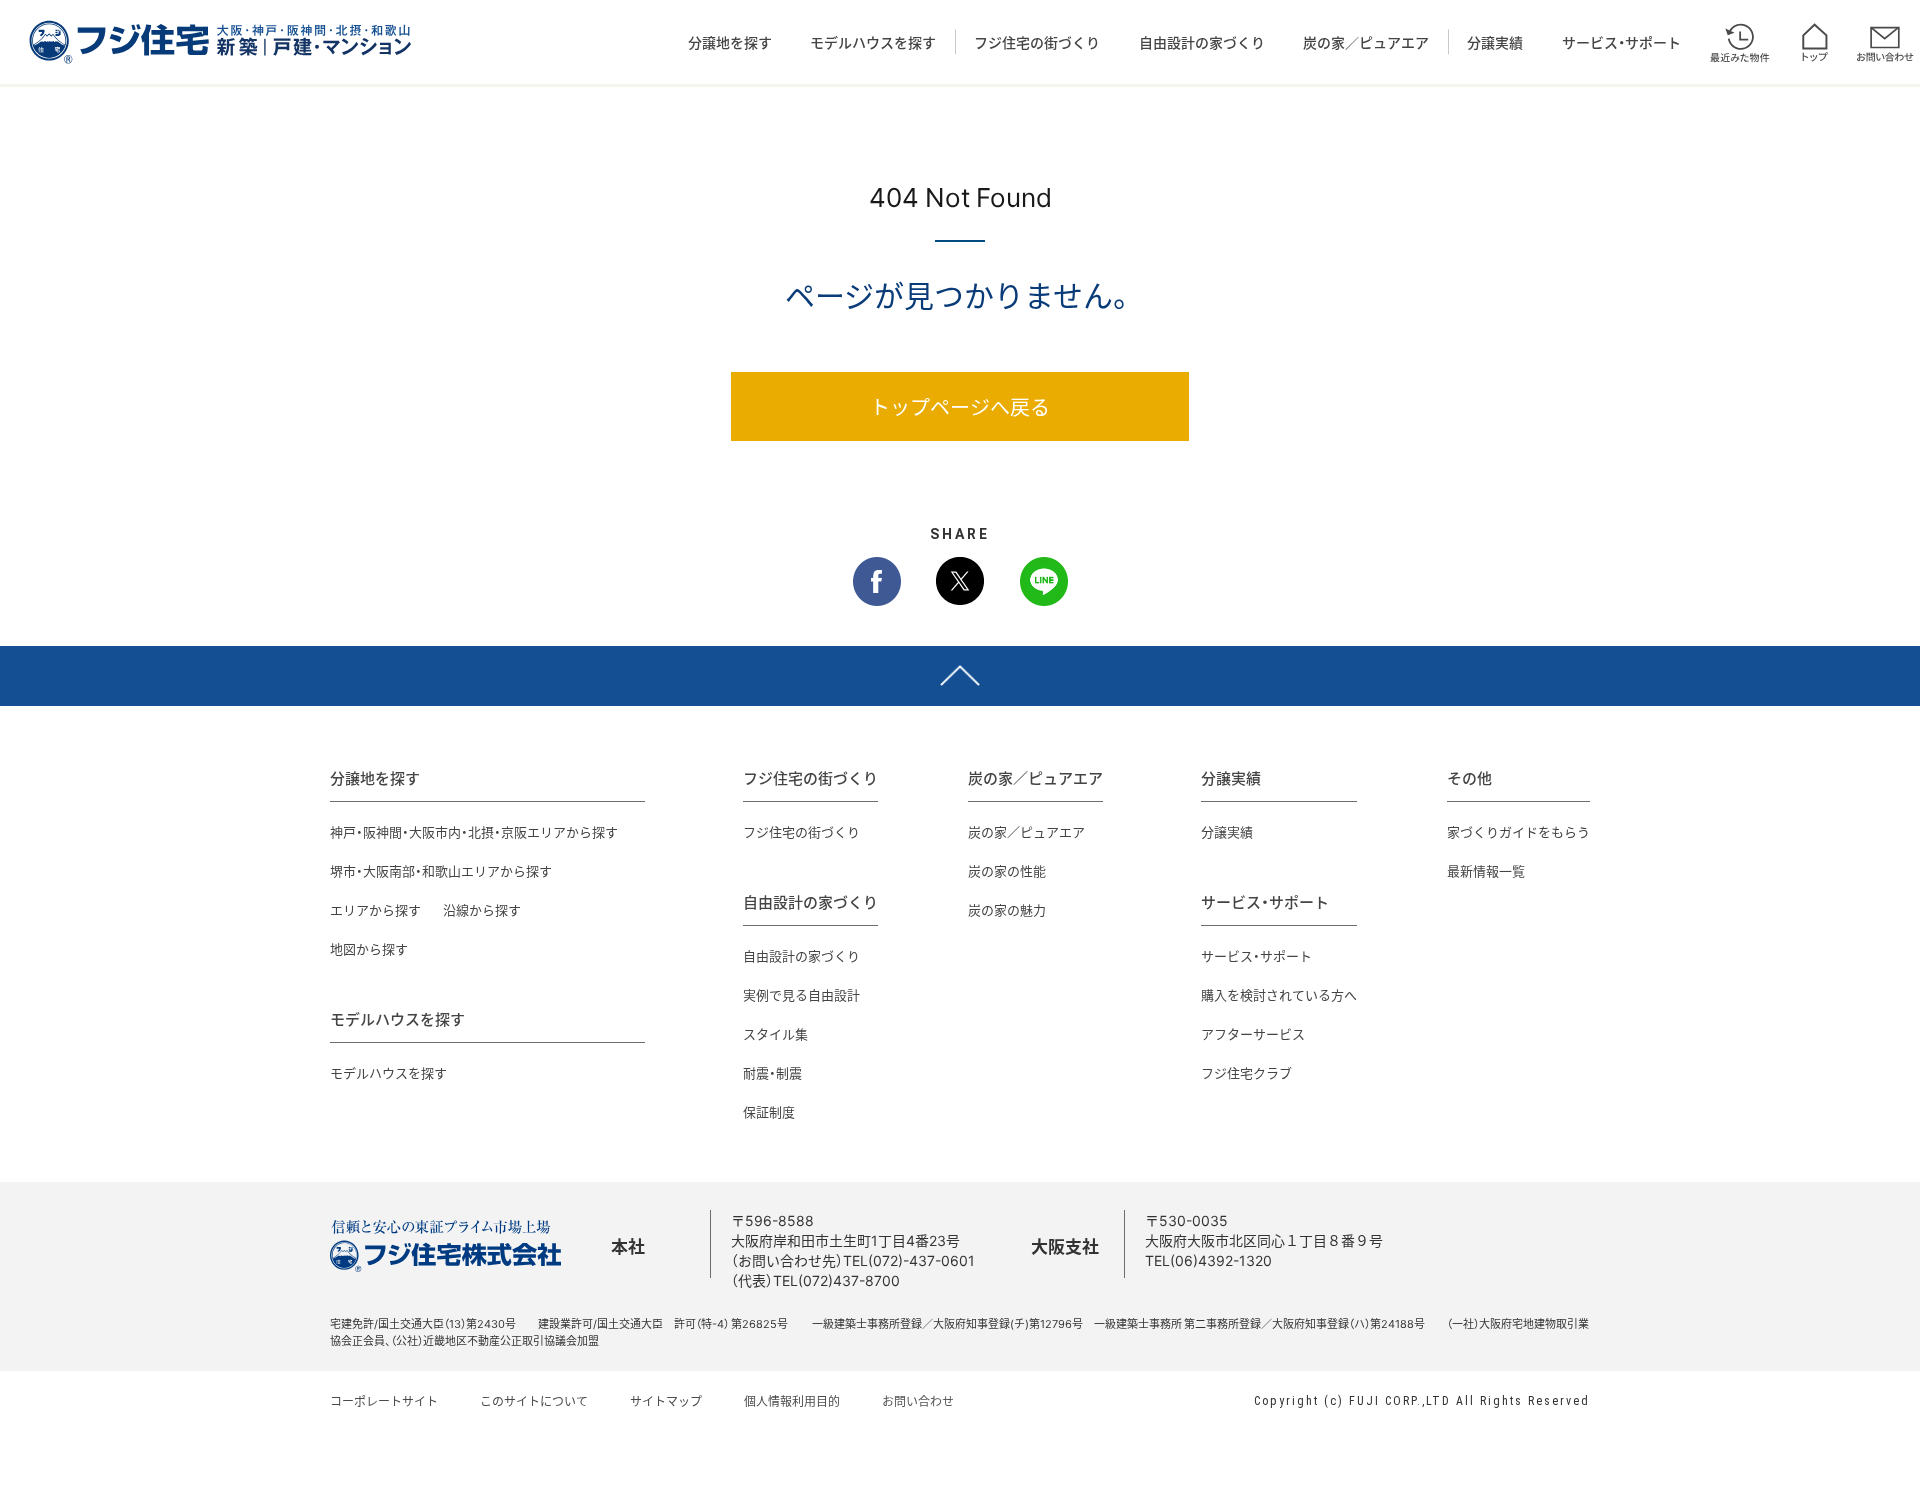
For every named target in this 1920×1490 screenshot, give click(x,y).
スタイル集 (775, 1033)
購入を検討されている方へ (1279, 994)
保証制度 (769, 1111)
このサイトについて (534, 1401)
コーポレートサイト (384, 1401)
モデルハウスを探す (873, 42)
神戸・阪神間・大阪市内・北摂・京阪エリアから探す (474, 831)
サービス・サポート (1621, 42)
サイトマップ (666, 1401)
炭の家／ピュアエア (1366, 42)
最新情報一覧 (1486, 870)
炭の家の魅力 (1007, 909)
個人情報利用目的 (792, 1401)
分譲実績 (1495, 42)
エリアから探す (375, 909)
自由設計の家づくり (1202, 42)
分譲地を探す (730, 42)
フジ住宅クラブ (1246, 1072)
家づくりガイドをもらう (1518, 831)
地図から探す (369, 948)
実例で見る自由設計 (801, 994)
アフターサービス (1253, 1033)
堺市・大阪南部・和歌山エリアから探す (441, 870)
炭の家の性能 (1007, 870)
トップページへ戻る (960, 406)
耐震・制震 (772, 1072)
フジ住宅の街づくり (1037, 42)
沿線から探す (482, 909)
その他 (1469, 778)
